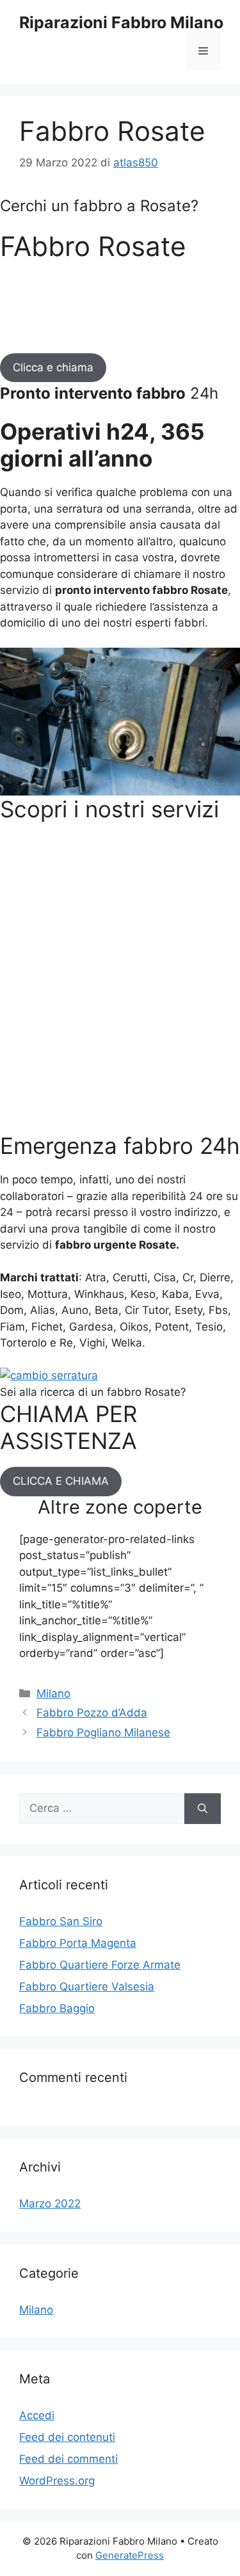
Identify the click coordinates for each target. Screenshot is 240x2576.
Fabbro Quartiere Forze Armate (100, 1965)
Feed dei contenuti (67, 2437)
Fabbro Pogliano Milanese (103, 1732)
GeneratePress (130, 2555)
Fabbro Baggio (57, 2008)
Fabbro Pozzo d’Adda (92, 1713)
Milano (53, 1693)
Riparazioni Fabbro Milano (121, 22)
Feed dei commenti (68, 2459)
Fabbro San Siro (61, 1921)
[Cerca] (203, 1809)
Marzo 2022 (50, 2204)
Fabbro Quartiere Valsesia (87, 1987)
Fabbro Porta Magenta (78, 1943)
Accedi (37, 2415)
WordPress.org (57, 2481)
